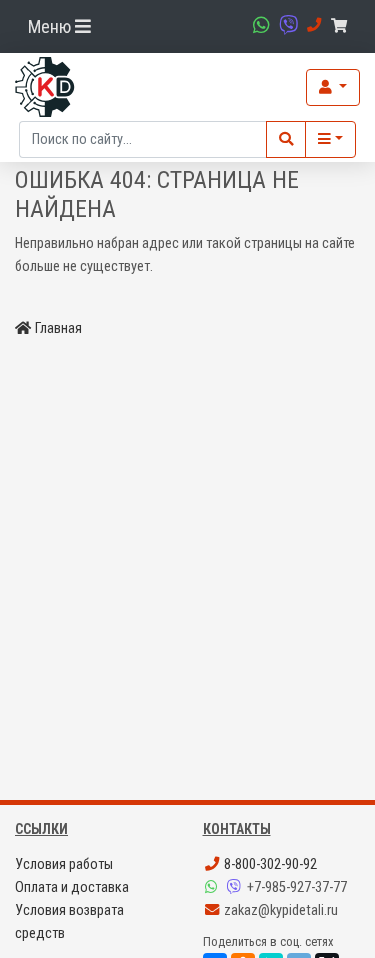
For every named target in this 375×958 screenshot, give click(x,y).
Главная (58, 328)
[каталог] (330, 139)
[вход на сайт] (333, 87)
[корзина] (342, 26)
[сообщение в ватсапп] (259, 25)
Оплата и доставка (72, 887)
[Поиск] (286, 139)
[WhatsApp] (214, 887)
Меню (51, 26)
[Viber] (236, 887)
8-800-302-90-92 (269, 864)
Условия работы (64, 864)
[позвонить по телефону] (311, 25)
